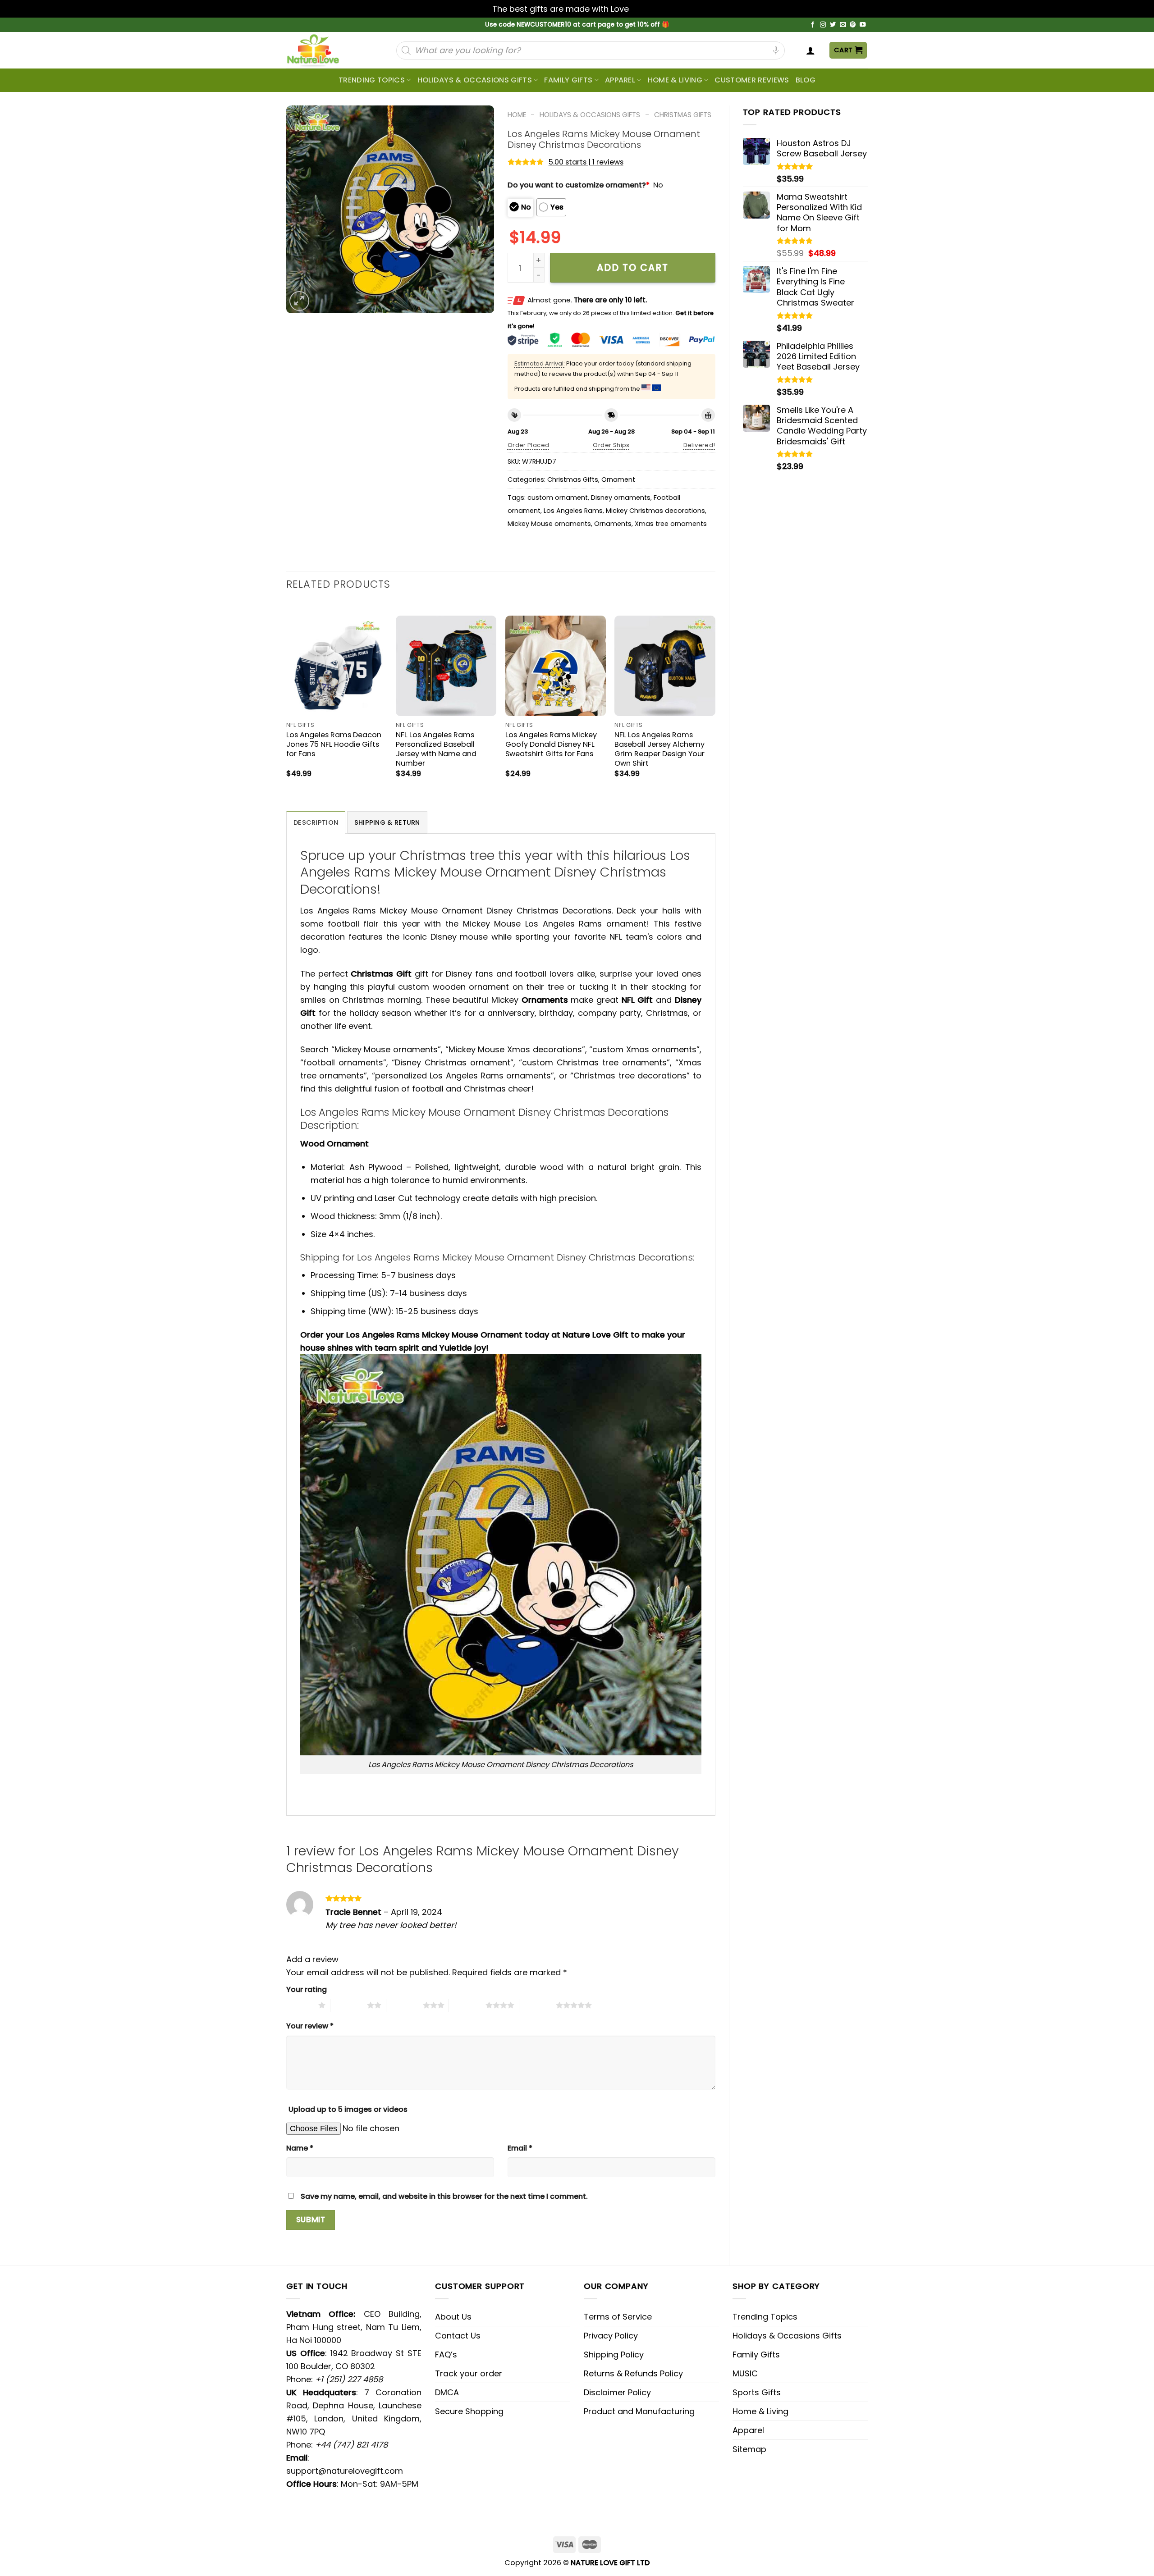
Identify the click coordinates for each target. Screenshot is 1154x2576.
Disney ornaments (621, 498)
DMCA (447, 2392)
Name (300, 2148)
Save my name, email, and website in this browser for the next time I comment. (444, 2196)
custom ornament (558, 498)
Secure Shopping (469, 2411)
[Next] (715, 699)
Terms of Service (618, 2317)
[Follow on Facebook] (813, 25)
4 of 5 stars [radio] (467, 2005)
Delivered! (699, 445)
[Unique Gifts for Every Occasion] (324, 50)
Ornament (618, 480)
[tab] (316, 822)
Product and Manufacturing (639, 2411)
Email (520, 2148)
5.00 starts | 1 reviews (586, 162)
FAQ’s (446, 2354)
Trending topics (372, 80)
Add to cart (633, 267)
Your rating (307, 1989)
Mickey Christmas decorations (655, 511)
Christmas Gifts (683, 115)
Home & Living (675, 80)
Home (517, 115)
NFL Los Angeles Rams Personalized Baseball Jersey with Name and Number (436, 749)
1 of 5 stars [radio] (300, 2005)
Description (316, 822)
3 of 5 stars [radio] (405, 2005)
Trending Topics (765, 2317)
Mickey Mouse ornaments (549, 524)
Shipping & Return (387, 822)
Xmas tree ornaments (671, 524)
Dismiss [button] (646, 9)
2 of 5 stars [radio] (349, 2005)
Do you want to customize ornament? (579, 185)
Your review (310, 2026)
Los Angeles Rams (573, 511)
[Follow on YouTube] (863, 25)
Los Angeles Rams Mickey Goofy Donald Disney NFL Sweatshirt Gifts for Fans (551, 744)
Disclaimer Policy (617, 2392)
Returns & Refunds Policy (633, 2373)
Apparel (620, 80)
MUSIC (745, 2373)
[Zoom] (299, 301)
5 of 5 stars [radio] (538, 2005)
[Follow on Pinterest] (853, 25)
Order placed (529, 445)
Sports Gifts (757, 2392)
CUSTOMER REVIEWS (752, 80)
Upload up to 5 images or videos (348, 2109)
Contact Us (458, 2336)
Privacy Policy (611, 2336)
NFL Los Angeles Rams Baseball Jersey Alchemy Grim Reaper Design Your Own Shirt (659, 749)
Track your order (469, 2373)
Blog (806, 80)
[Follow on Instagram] (823, 25)
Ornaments (613, 524)
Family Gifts (568, 80)
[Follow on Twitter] (833, 25)
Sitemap (749, 2449)
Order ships (611, 445)
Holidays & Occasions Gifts (475, 80)
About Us (453, 2317)
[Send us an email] (843, 25)
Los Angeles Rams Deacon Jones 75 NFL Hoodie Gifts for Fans (334, 744)
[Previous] (287, 699)
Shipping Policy (614, 2354)
